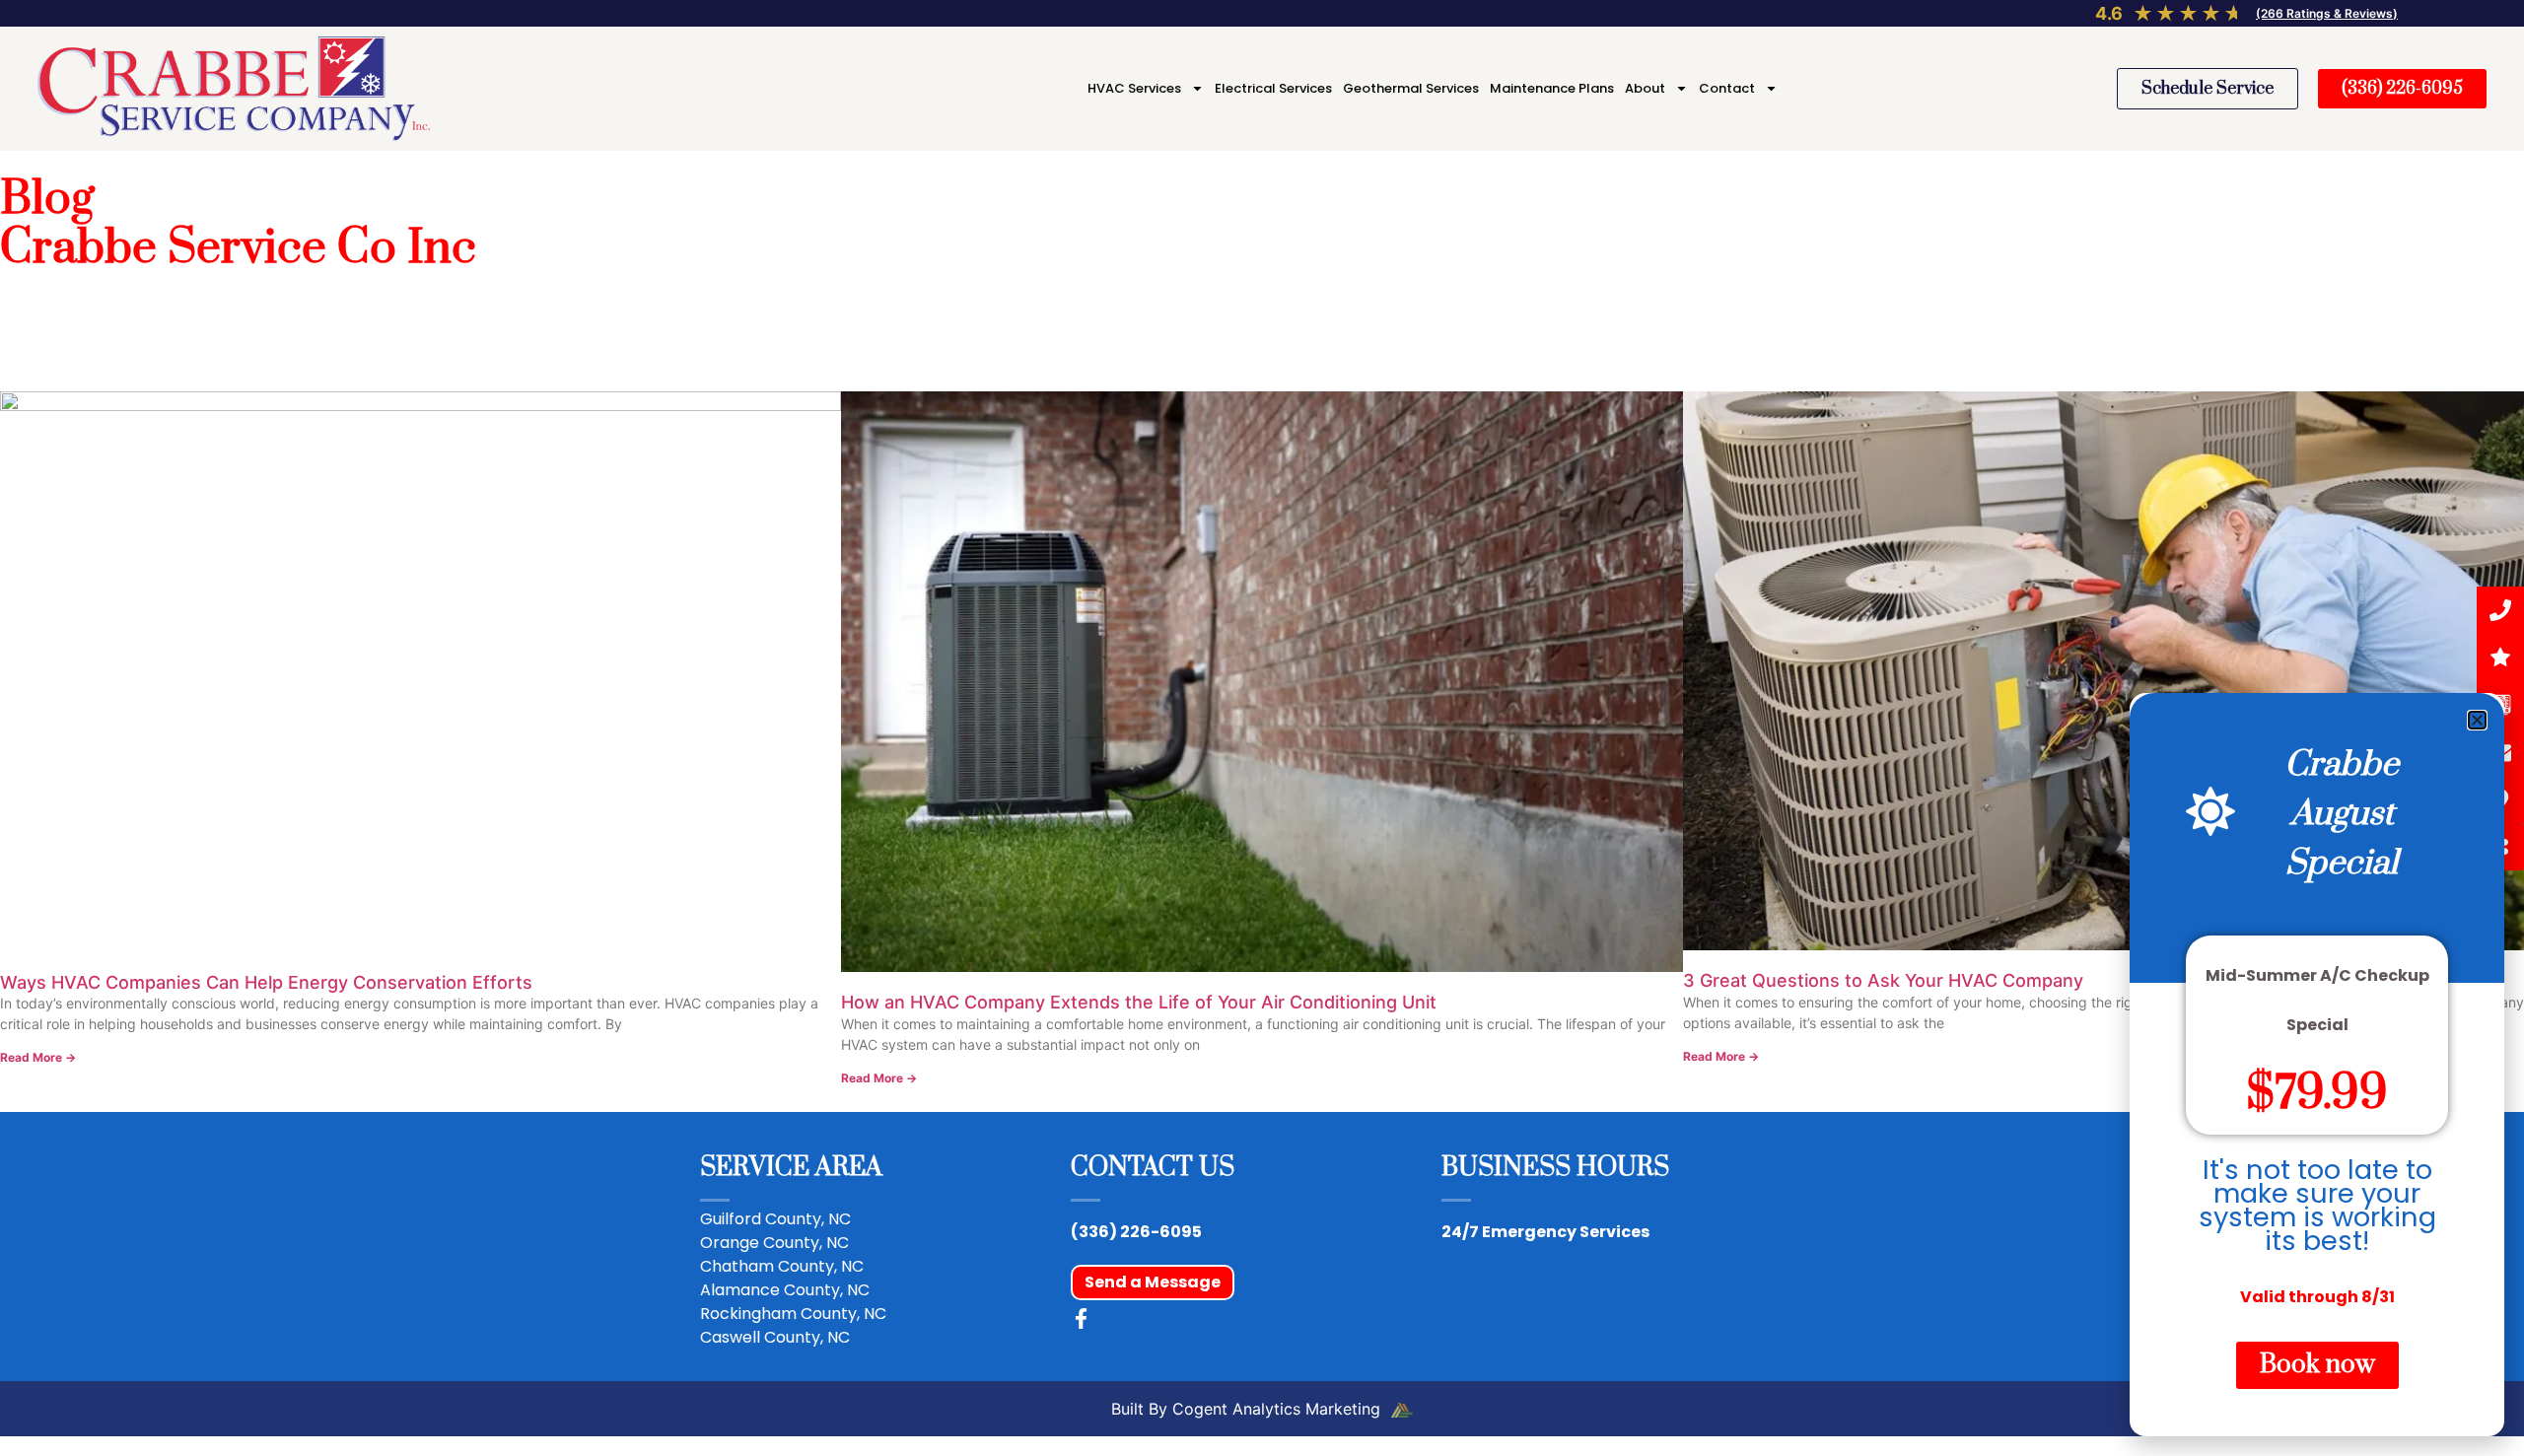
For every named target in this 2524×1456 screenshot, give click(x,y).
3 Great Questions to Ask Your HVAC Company (1883, 980)
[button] (2477, 720)
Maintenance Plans (1552, 88)
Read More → (38, 1057)
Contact (1727, 88)
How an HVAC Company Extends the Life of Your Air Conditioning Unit (1139, 1002)
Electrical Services (1273, 88)
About (1645, 88)
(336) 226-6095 (1136, 1232)
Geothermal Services (1411, 88)
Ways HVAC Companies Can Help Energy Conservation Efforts (266, 982)
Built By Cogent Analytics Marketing (1248, 1409)
